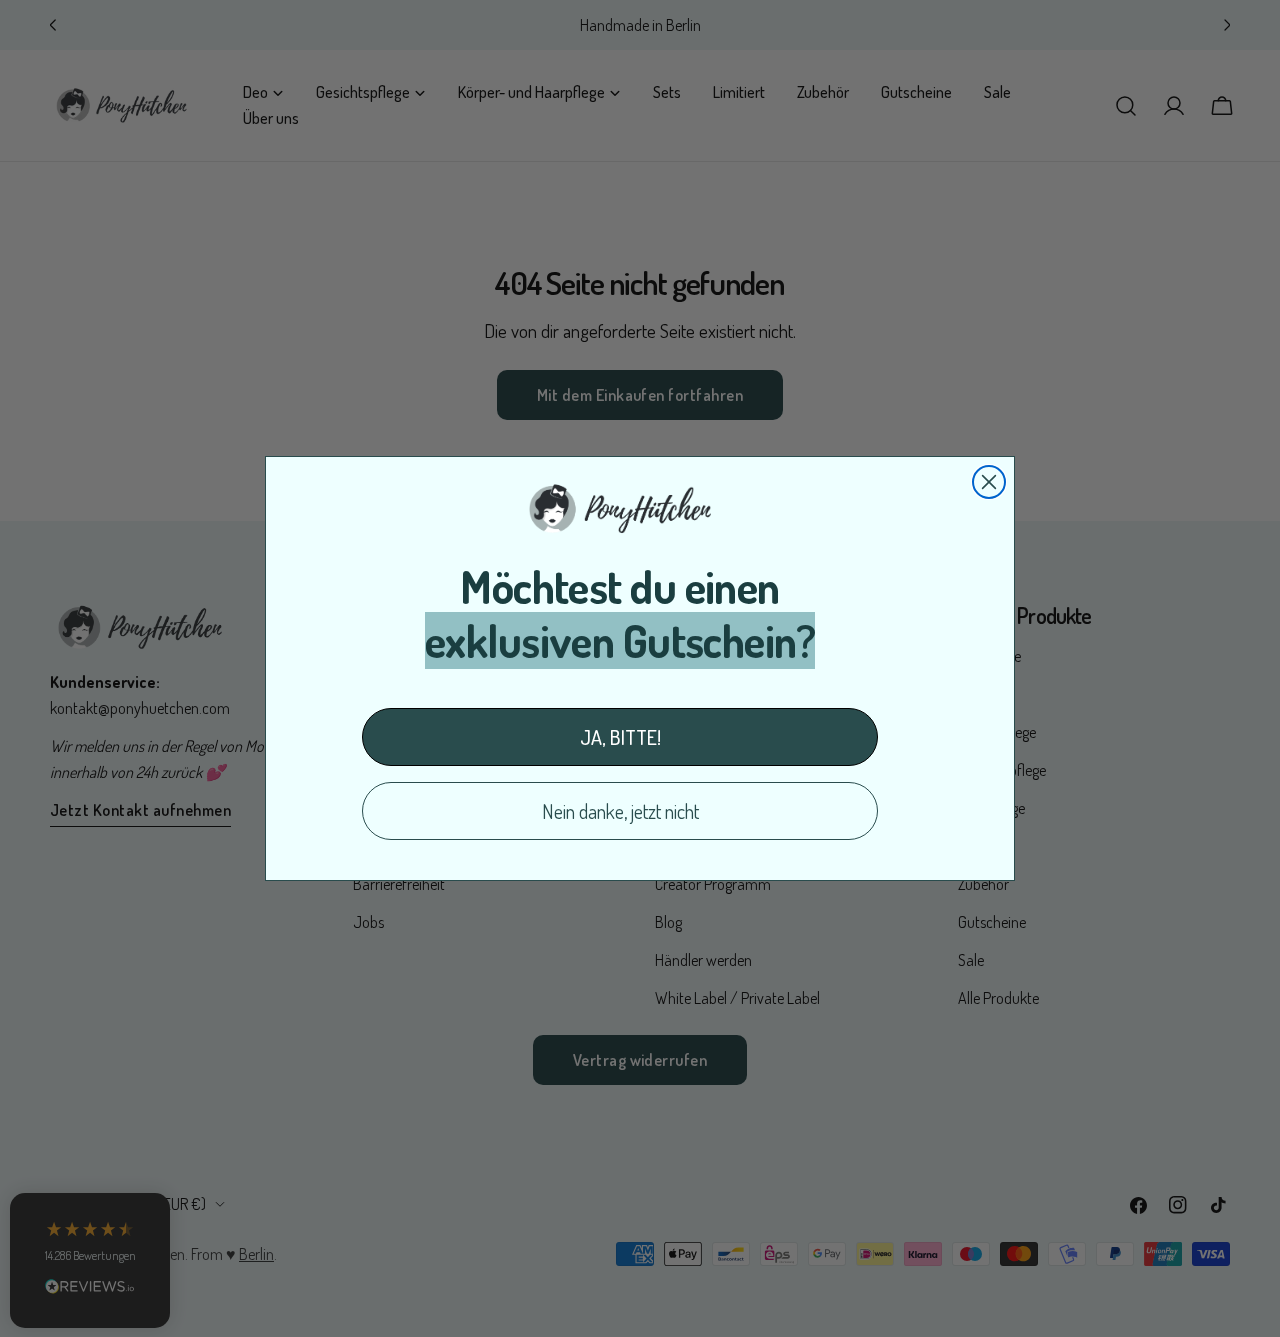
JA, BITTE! (620, 737)
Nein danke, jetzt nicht (620, 811)
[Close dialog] (989, 482)
